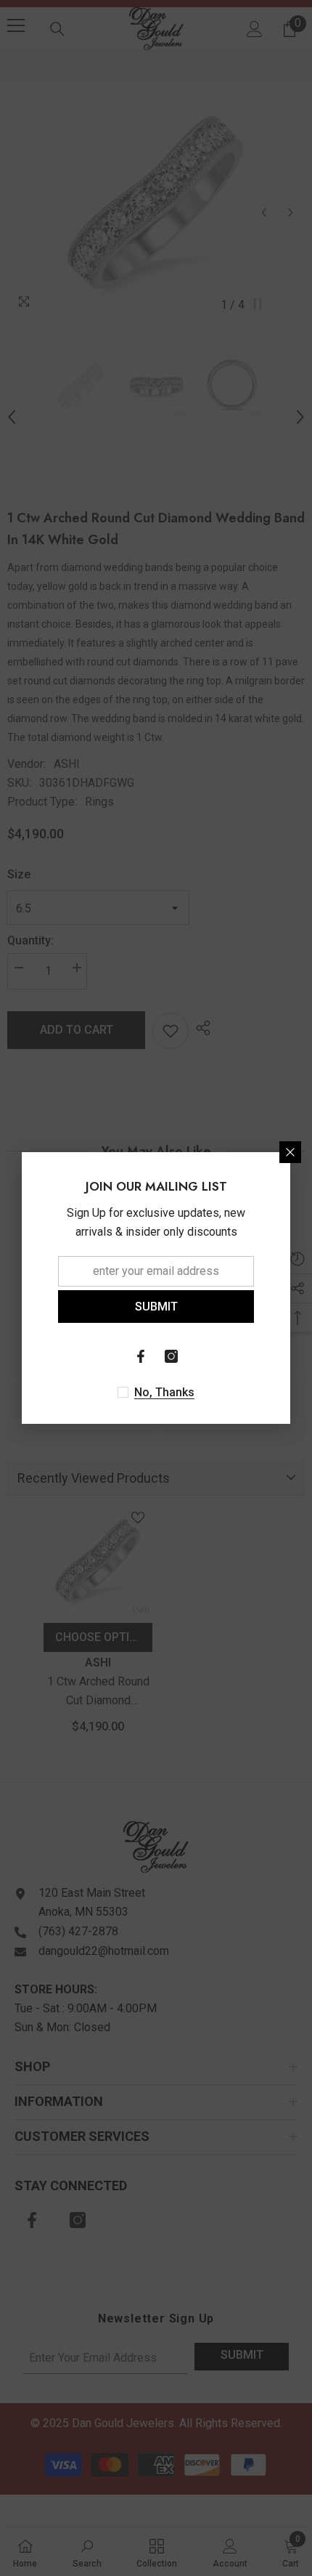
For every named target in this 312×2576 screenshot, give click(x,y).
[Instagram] (171, 1356)
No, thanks (164, 1392)
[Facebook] (141, 1356)
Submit (156, 1307)
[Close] (290, 1152)
